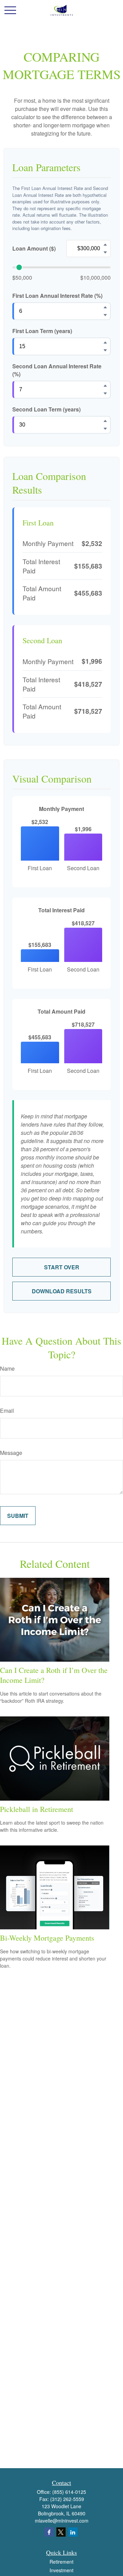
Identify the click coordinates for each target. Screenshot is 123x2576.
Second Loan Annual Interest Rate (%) (57, 370)
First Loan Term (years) (42, 331)
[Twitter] (61, 2532)
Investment (61, 2570)
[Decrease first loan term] (105, 350)
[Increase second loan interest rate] (105, 385)
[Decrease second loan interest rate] (105, 393)
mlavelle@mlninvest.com (62, 2521)
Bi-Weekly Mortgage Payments (47, 1938)
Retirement (61, 2562)
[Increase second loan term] (105, 421)
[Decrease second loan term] (105, 429)
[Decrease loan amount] (105, 252)
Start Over (62, 1267)
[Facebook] (49, 2532)
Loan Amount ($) (34, 248)
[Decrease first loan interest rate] (105, 315)
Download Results (62, 1291)
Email (7, 1411)
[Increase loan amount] (105, 244)
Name (7, 1368)
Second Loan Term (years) (46, 409)
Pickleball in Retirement (37, 1809)
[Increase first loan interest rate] (105, 307)
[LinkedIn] (73, 2532)
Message (11, 1453)
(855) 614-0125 (69, 2492)
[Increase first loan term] (105, 342)
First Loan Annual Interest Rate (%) (57, 296)
